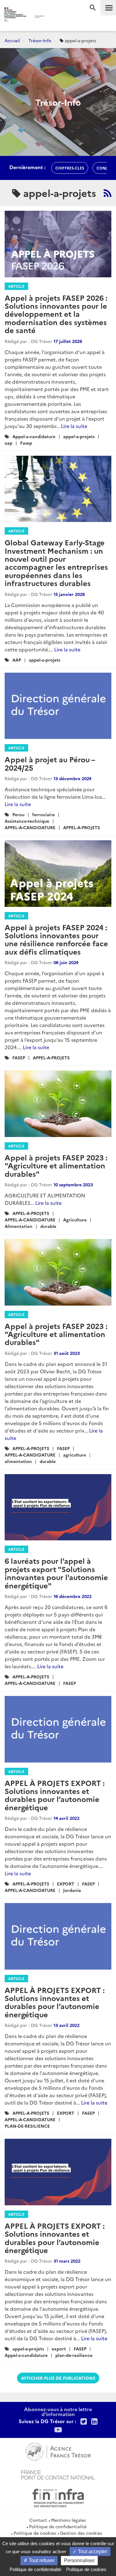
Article (16, 286)
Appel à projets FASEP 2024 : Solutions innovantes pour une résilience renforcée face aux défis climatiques (56, 939)
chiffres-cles (70, 168)
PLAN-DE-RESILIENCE (27, 2126)
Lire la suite (74, 426)
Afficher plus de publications (58, 2378)
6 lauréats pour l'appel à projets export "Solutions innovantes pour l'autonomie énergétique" (56, 1573)
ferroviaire (43, 814)
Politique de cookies (35, 2533)
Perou (18, 814)
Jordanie (72, 1890)
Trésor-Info (40, 40)
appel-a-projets (79, 436)
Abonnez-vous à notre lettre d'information (58, 2411)
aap (9, 443)
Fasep (26, 443)
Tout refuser (41, 2560)
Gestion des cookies (81, 2533)
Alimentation (19, 1226)
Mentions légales (69, 2520)
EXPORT (66, 1884)
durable (48, 1226)
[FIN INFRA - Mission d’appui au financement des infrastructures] (58, 2497)
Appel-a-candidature (34, 436)
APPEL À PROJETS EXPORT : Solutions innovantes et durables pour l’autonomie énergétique (55, 1795)
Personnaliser (79, 2560)
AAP (17, 660)
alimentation (18, 1461)
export (59, 2349)
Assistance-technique (27, 821)
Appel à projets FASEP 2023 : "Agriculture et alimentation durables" (56, 1165)
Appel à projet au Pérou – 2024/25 (50, 763)
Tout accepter (92, 2552)
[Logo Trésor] (53, 17)
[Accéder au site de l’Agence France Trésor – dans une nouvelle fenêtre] (58, 2451)
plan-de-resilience (74, 2355)
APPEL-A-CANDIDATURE (30, 827)
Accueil (12, 40)
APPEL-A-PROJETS (82, 827)
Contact (38, 2520)
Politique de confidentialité (58, 2526)
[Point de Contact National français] (58, 2474)
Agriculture (75, 1220)
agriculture (75, 1455)
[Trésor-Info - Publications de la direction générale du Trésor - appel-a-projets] (107, 193)
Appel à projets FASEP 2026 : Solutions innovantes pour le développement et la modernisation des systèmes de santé (56, 314)
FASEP (19, 1058)
